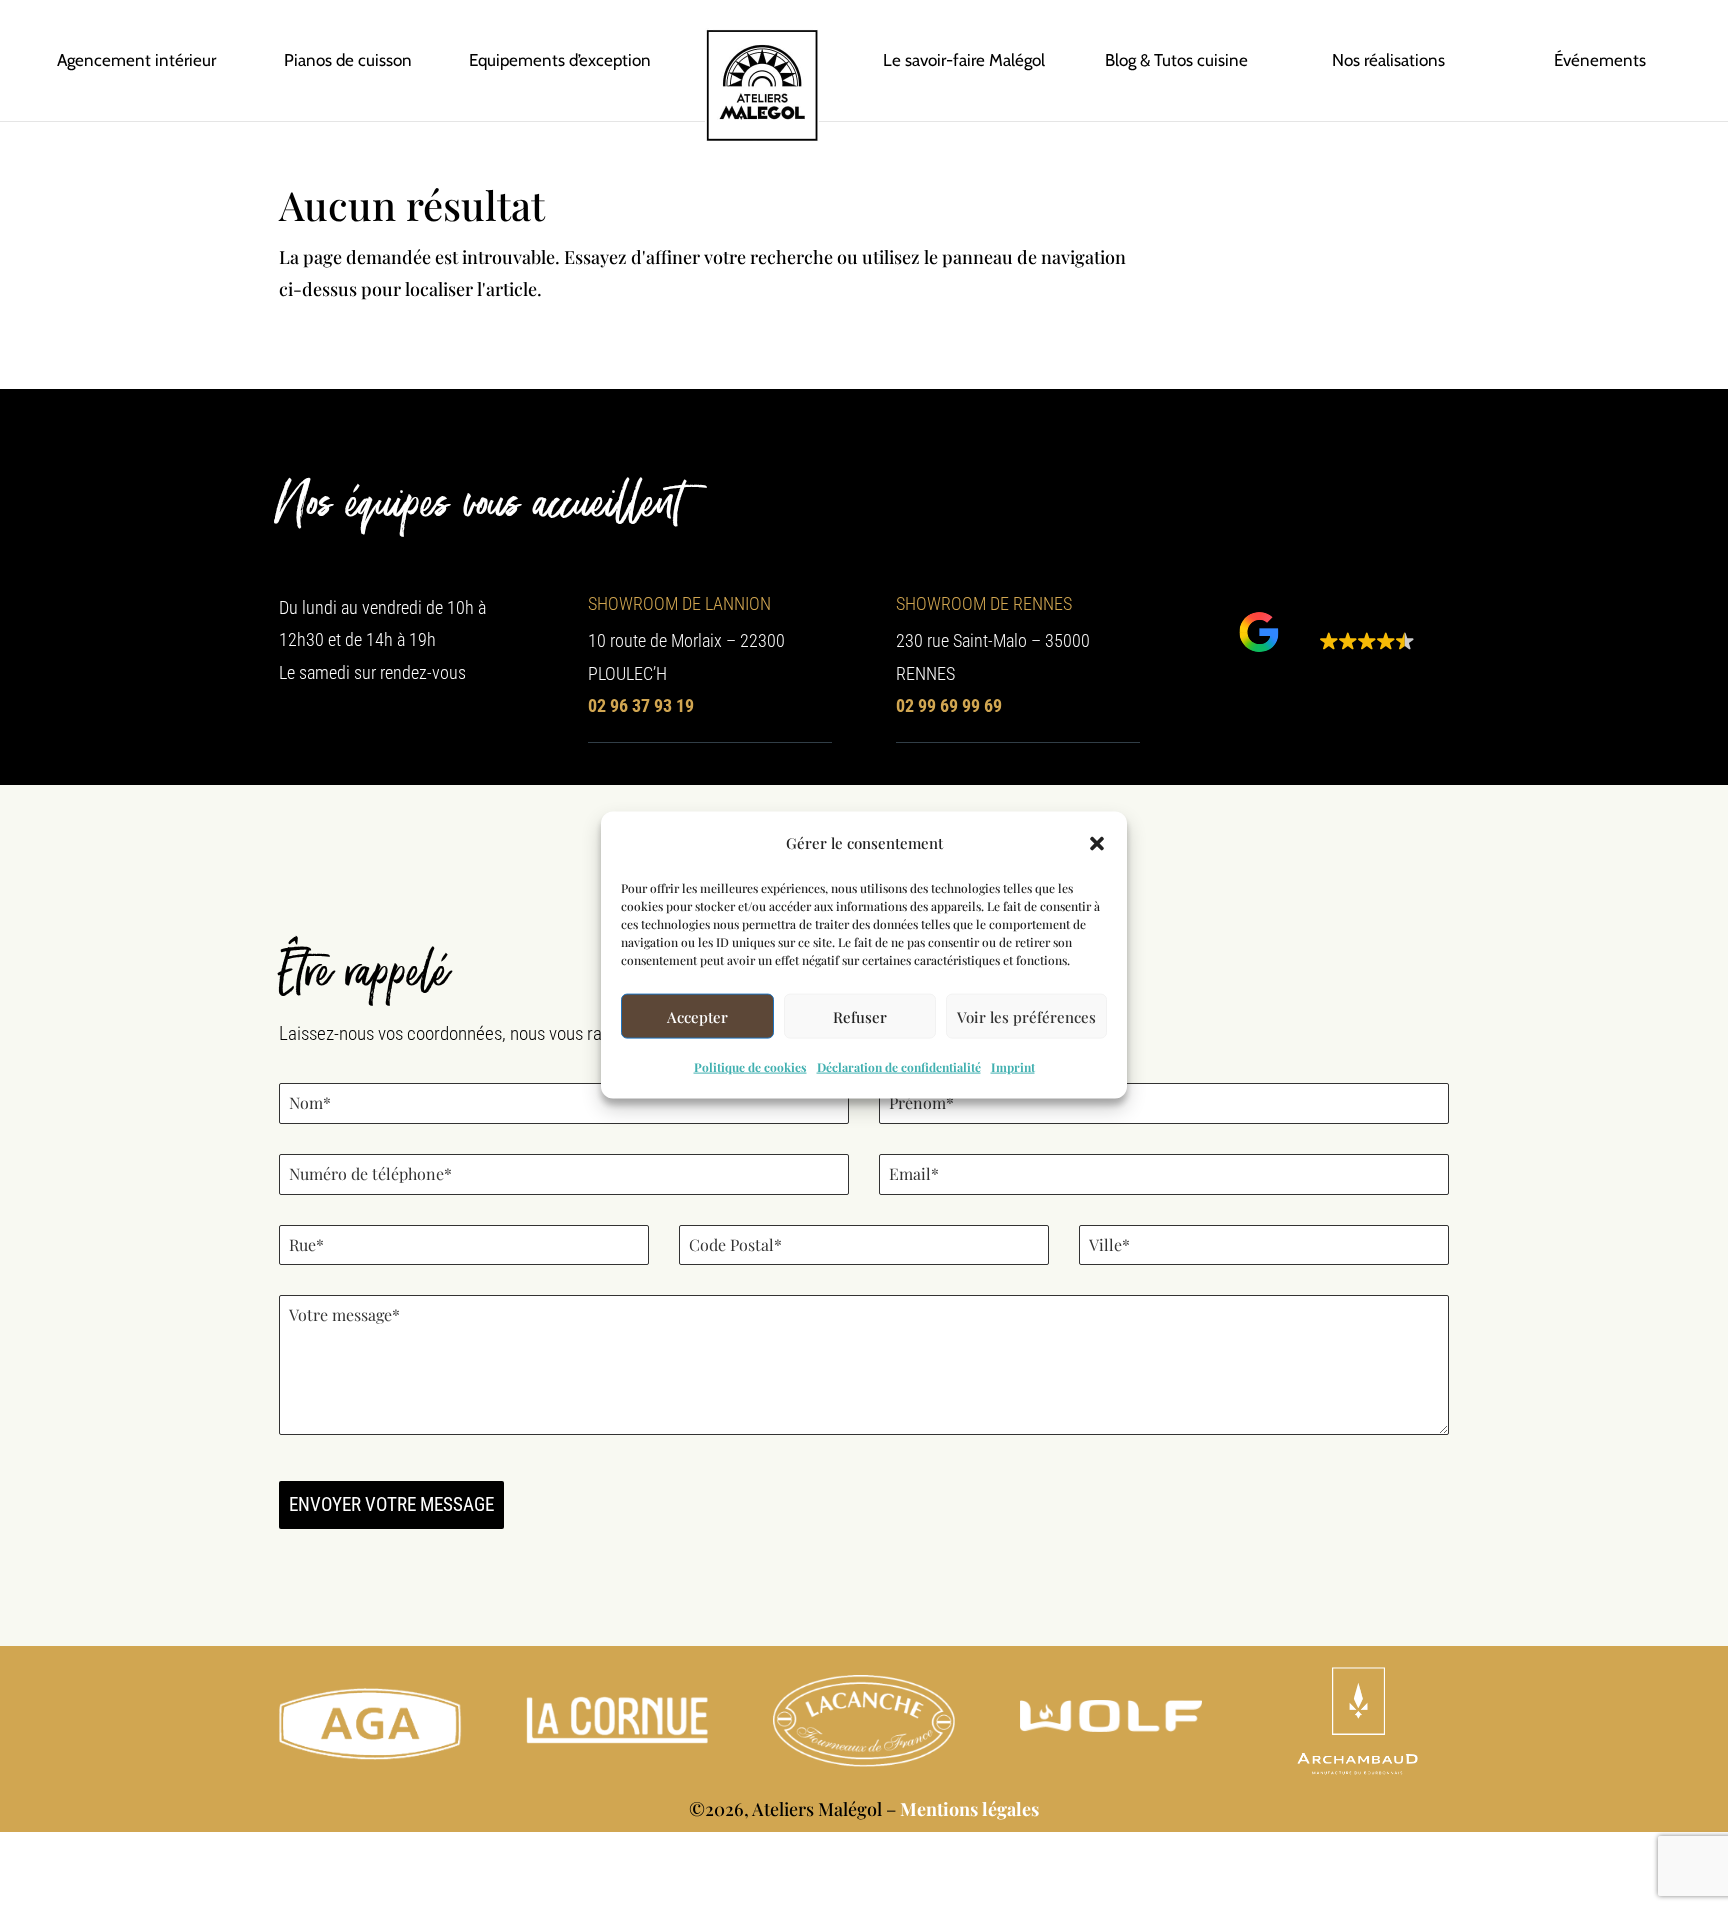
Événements (1600, 60)
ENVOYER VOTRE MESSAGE (391, 1504)
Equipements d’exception (560, 60)
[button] (1097, 843)
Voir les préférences (1026, 1017)
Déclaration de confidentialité (899, 1067)
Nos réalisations (1388, 60)
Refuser (860, 1017)
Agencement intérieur (136, 60)
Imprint (1013, 1067)
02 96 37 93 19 (641, 705)
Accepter (697, 1017)
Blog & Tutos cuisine (1176, 60)
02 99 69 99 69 (949, 705)
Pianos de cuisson (348, 60)
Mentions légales (969, 1809)
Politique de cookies (750, 1067)
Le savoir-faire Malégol (964, 60)
